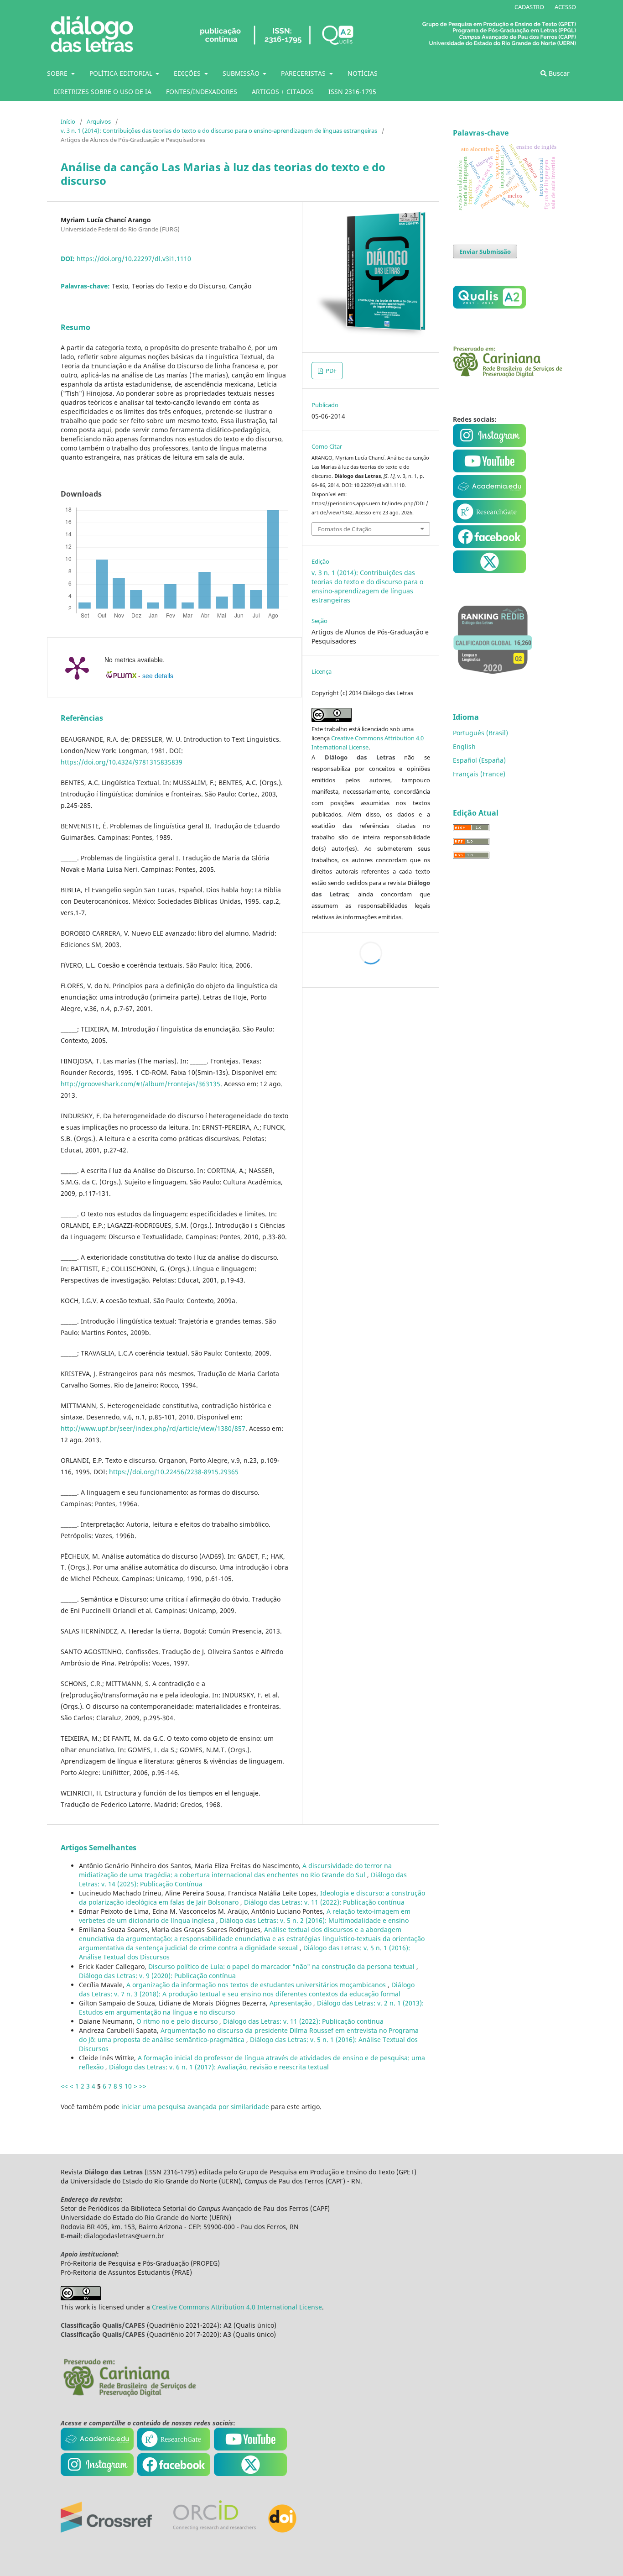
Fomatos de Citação (345, 529)
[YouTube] (489, 495)
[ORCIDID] (214, 2530)
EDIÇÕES (188, 73)
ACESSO (565, 7)
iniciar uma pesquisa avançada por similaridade (195, 2107)
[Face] (489, 546)
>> (143, 2086)
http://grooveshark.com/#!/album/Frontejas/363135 (140, 1084)
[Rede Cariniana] (129, 2395)
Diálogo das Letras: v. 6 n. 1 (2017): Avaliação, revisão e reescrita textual (219, 2067)
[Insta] (490, 444)
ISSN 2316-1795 (352, 92)
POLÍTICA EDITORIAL (122, 73)
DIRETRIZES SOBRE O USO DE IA (102, 92)
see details (158, 675)
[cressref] (106, 2530)
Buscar (558, 73)
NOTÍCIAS (363, 73)
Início (68, 121)
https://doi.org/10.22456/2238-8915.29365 (174, 1472)
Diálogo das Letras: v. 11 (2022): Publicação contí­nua (324, 1902)
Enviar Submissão (485, 251)
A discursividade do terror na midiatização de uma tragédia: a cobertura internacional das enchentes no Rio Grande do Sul (235, 1870)
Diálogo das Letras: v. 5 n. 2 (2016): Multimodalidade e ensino (314, 1920)
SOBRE (58, 73)
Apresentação (291, 2003)
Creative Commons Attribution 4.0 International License (237, 2307)
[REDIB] (493, 680)
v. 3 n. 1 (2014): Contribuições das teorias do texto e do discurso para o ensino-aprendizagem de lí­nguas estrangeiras (219, 131)
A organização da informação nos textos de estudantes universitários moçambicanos (257, 1985)
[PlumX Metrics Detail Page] (77, 667)
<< (64, 2086)
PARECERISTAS (304, 73)
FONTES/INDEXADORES (202, 92)
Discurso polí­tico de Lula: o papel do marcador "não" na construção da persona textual (282, 1966)
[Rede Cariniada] (508, 375)
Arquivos (99, 121)
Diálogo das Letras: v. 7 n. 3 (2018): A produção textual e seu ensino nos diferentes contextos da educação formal (247, 1989)
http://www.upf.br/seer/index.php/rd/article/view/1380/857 (153, 1428)
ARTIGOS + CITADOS (283, 92)
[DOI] (282, 2530)
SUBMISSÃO (242, 73)
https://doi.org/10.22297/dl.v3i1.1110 (134, 259)
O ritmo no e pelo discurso (178, 2021)
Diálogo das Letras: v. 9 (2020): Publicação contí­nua (157, 1976)
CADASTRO (529, 7)
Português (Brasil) (480, 733)
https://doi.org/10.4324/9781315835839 (122, 762)
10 (128, 2086)
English (464, 746)
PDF (330, 371)
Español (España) (479, 760)
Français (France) (479, 774)
